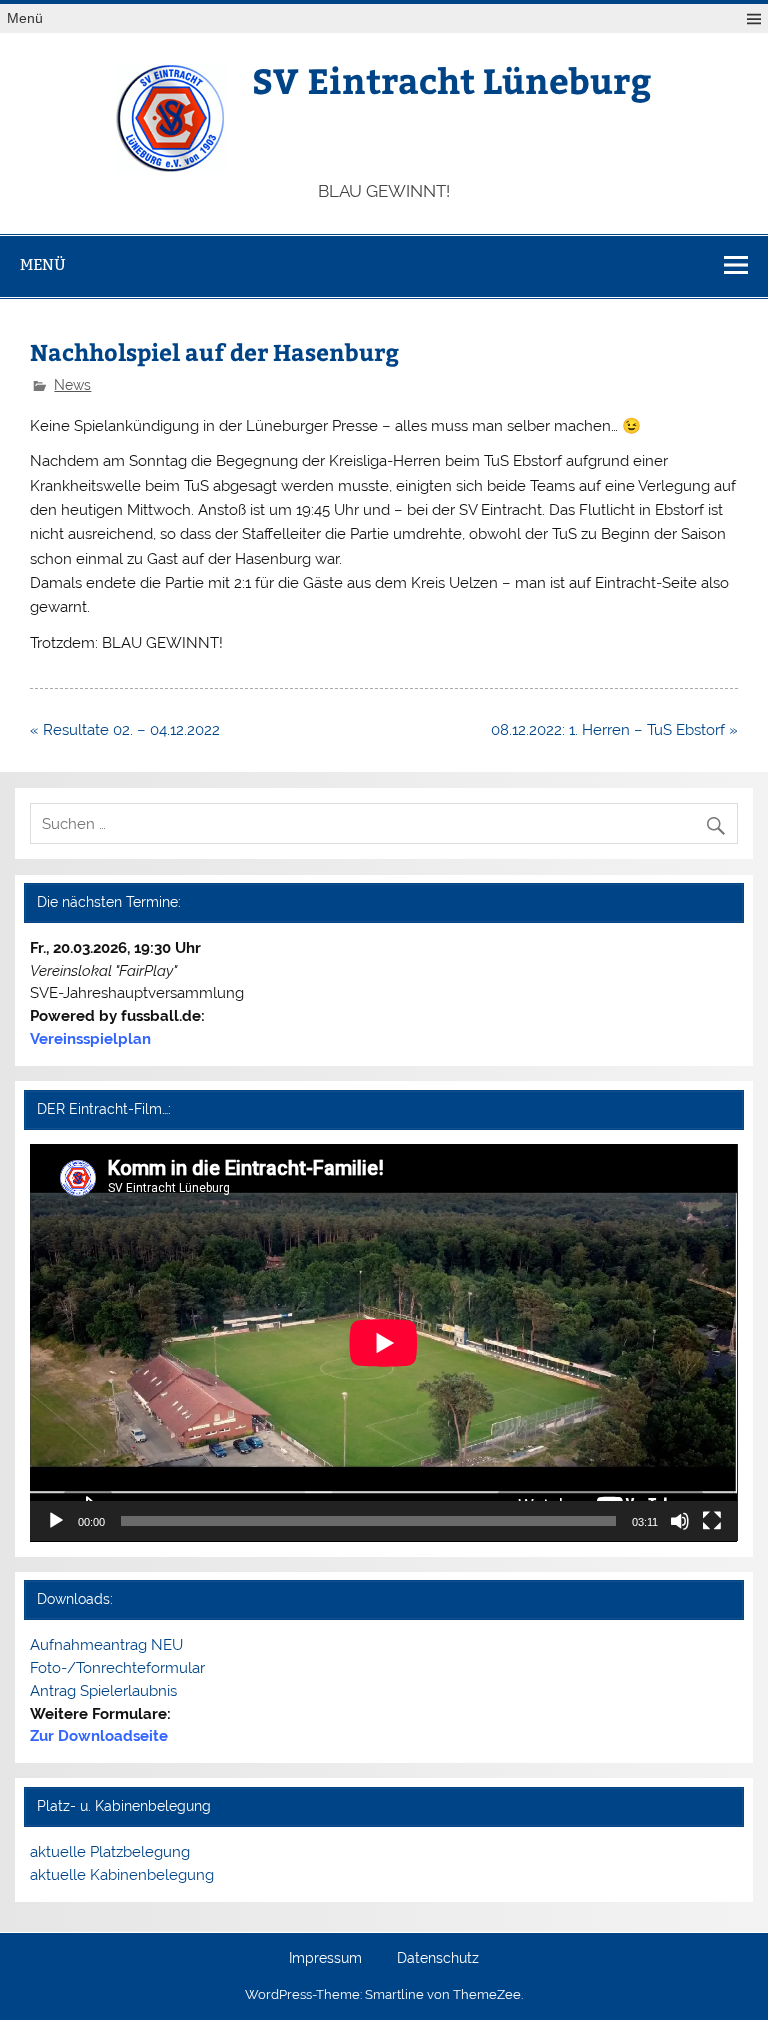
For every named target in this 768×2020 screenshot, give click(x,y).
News (72, 385)
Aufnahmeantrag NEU (106, 1645)
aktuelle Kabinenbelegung (122, 1875)
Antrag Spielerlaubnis (103, 1691)
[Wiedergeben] (56, 1521)
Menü (25, 18)
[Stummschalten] (680, 1521)
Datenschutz (438, 1959)
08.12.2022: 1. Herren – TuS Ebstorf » (614, 730)
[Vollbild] (712, 1521)
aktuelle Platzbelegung (110, 1852)
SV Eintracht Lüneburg (452, 79)
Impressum (325, 1959)
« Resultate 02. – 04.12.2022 (125, 730)
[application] (383, 1343)
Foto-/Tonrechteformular (117, 1668)
